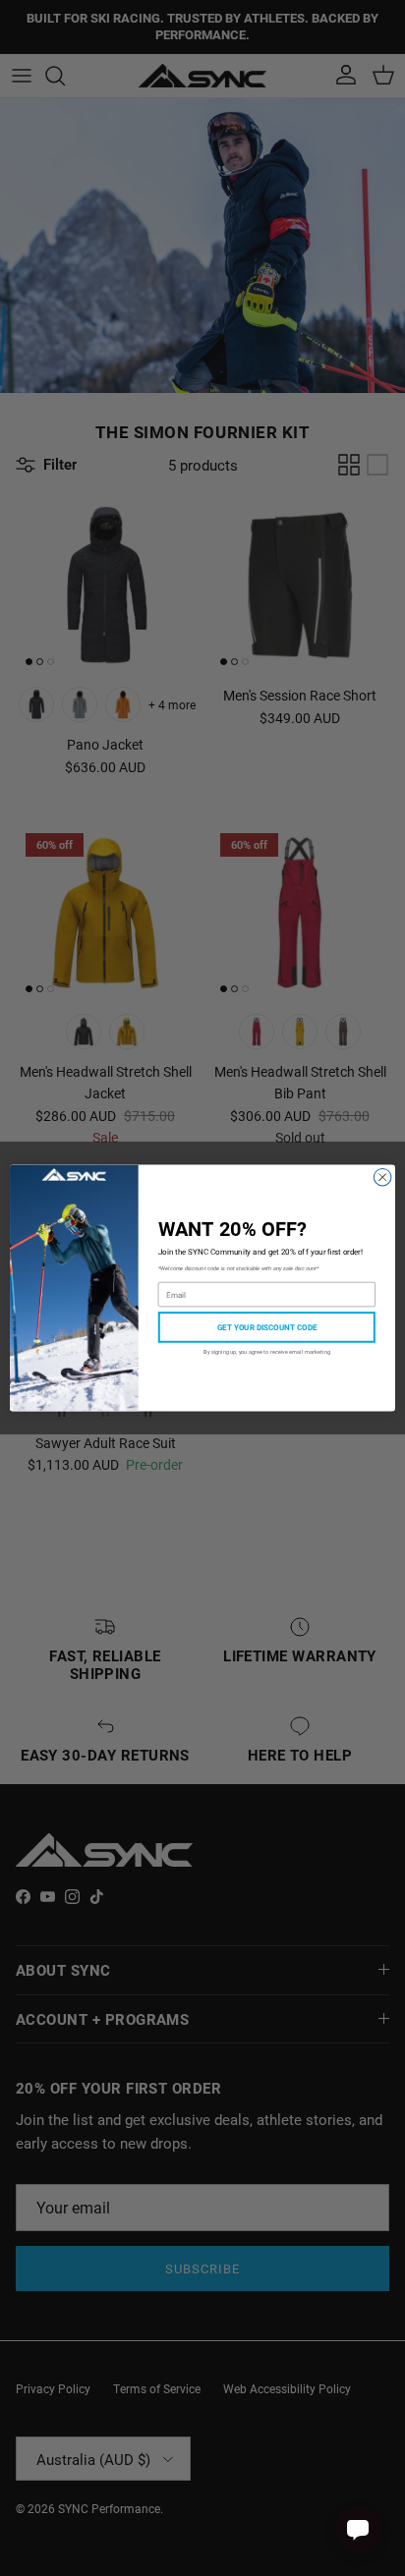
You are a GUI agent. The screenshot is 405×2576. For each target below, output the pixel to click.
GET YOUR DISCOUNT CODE (267, 1327)
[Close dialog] (382, 1177)
